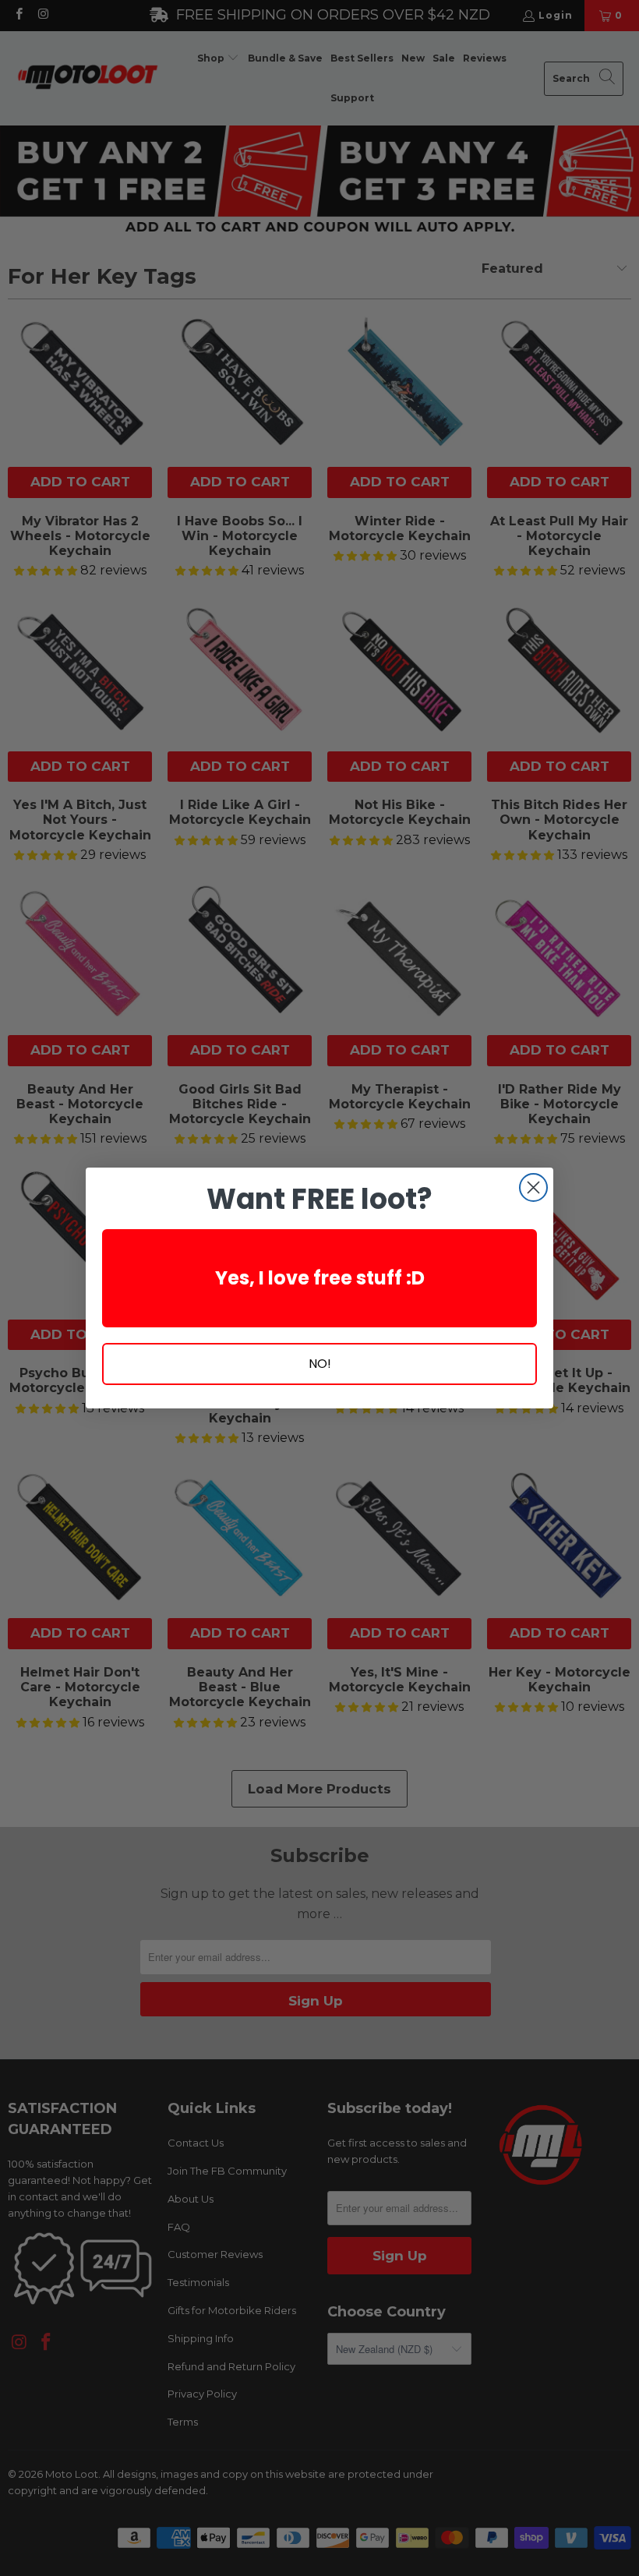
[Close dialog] (533, 1187)
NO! (320, 1364)
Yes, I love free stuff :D (320, 1278)
